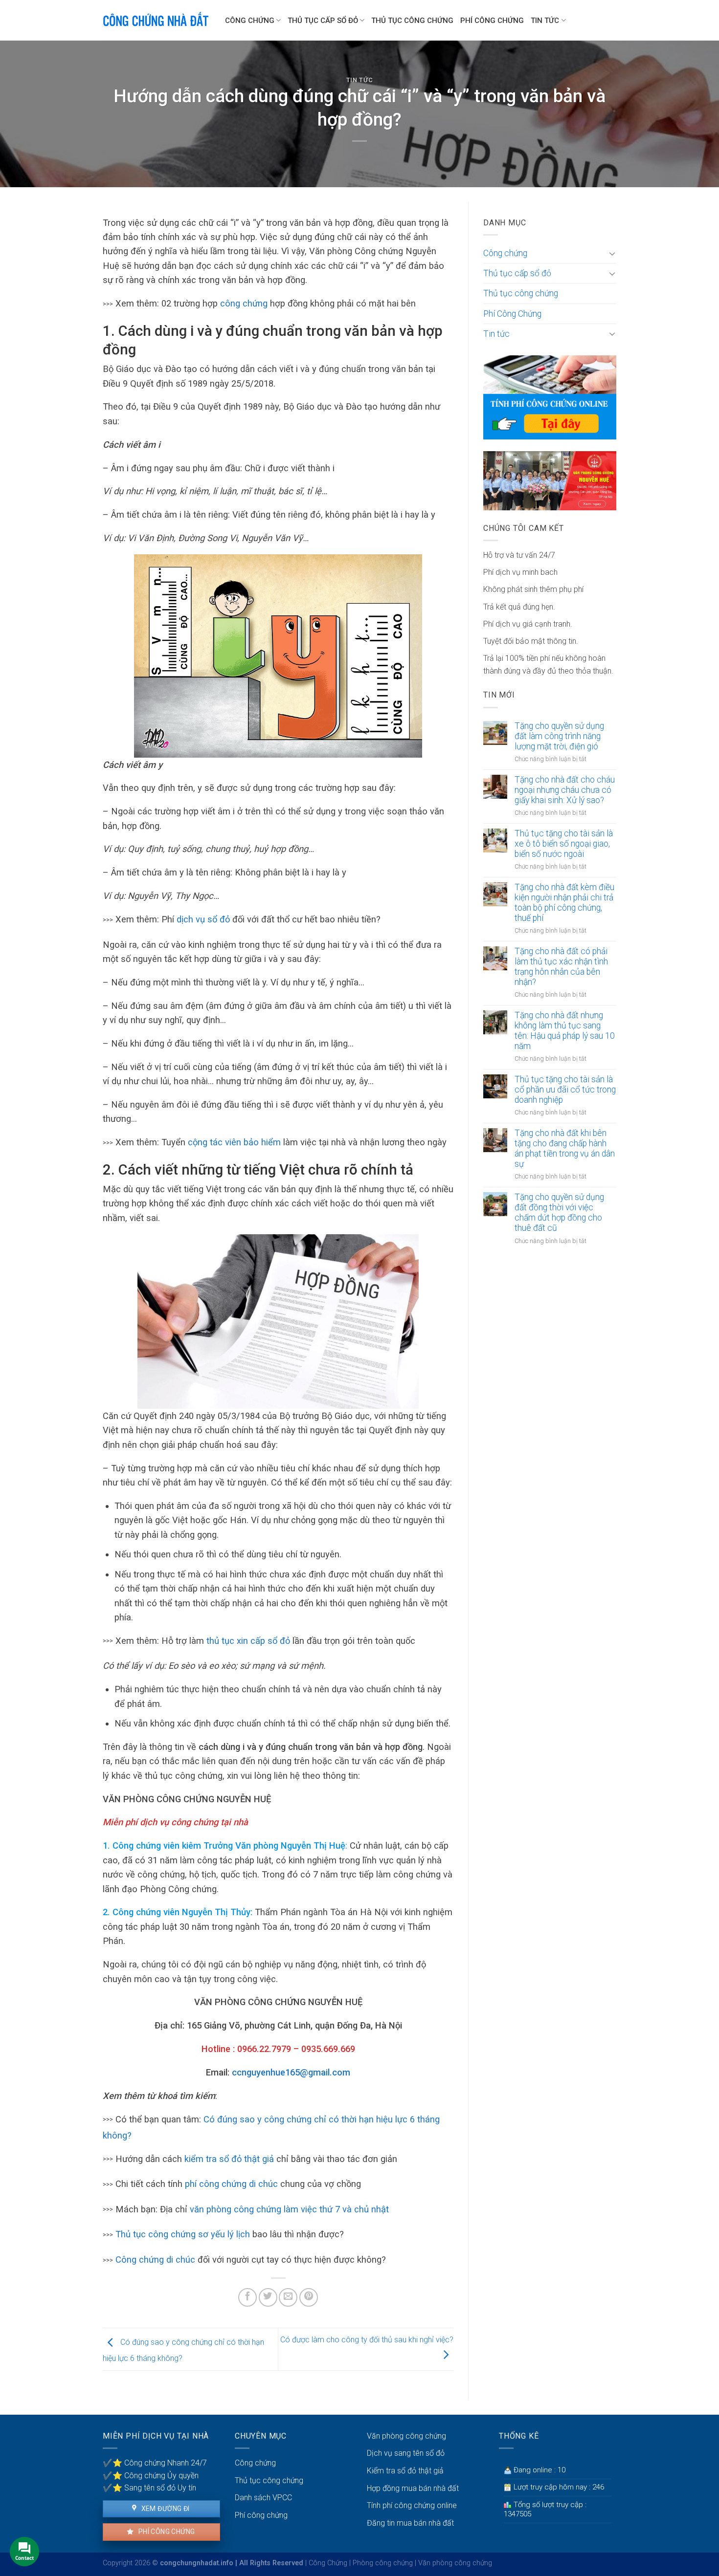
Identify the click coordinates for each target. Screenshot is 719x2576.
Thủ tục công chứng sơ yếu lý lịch (183, 2234)
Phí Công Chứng (492, 21)
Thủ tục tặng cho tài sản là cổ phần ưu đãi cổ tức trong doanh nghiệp (565, 1090)
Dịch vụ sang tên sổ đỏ (406, 2453)
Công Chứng (328, 2563)
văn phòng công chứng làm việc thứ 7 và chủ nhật (289, 2209)
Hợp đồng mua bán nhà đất (413, 2488)
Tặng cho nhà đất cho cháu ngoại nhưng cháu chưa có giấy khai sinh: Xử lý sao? (565, 790)
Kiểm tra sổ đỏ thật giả (405, 2471)
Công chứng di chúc (155, 2259)
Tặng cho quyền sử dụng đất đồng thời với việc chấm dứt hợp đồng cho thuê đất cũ (559, 1212)
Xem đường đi (164, 2509)
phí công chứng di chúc (231, 2184)
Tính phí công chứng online (412, 2505)
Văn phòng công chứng (406, 2436)
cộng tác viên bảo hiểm (234, 1142)
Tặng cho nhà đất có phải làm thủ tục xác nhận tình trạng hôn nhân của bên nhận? (561, 967)
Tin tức (545, 21)
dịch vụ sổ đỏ (204, 919)
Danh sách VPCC (263, 2498)
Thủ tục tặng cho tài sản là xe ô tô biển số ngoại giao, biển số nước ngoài (564, 844)
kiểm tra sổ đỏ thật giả (229, 2159)
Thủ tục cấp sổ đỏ (323, 21)
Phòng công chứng (383, 2563)
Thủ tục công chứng (412, 21)
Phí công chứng (166, 2532)
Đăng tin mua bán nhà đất (410, 2523)
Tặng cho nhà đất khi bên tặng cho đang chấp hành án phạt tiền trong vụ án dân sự (565, 1148)
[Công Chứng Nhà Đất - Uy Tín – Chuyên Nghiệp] (157, 20)
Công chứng (250, 21)
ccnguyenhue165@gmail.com (291, 2072)
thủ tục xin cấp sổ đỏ (248, 1641)
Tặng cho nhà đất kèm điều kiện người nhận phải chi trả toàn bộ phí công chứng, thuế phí (564, 903)
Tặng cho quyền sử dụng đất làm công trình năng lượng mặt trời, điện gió (559, 736)
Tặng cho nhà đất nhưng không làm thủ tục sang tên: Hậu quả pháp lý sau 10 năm (565, 1031)
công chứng (244, 303)
